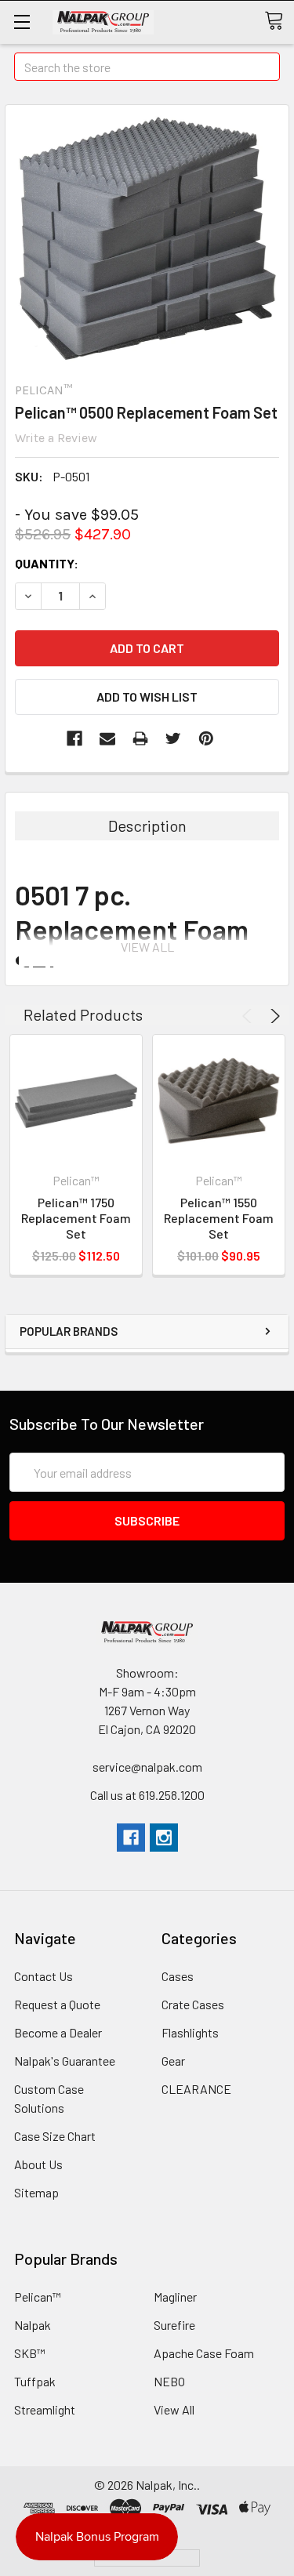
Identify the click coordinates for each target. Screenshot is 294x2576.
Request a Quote (57, 2004)
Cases (178, 1976)
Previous (249, 1016)
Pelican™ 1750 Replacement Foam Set (76, 1218)
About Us (38, 2164)
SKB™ (30, 2353)
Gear (173, 2061)
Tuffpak (35, 2381)
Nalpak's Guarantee (65, 2061)
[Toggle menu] (22, 22)
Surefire (174, 2325)
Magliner (175, 2297)
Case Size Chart (55, 2136)
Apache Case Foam (204, 2353)
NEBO (169, 2381)
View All (174, 2409)
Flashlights (190, 2032)
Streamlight (45, 2409)
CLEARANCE (196, 2089)
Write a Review (56, 438)
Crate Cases (193, 2004)
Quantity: (47, 563)
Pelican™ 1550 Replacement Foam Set (219, 1218)
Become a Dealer (58, 2032)
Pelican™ (38, 2297)
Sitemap (36, 2192)
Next (273, 1016)
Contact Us (44, 1976)
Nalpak (33, 2325)
